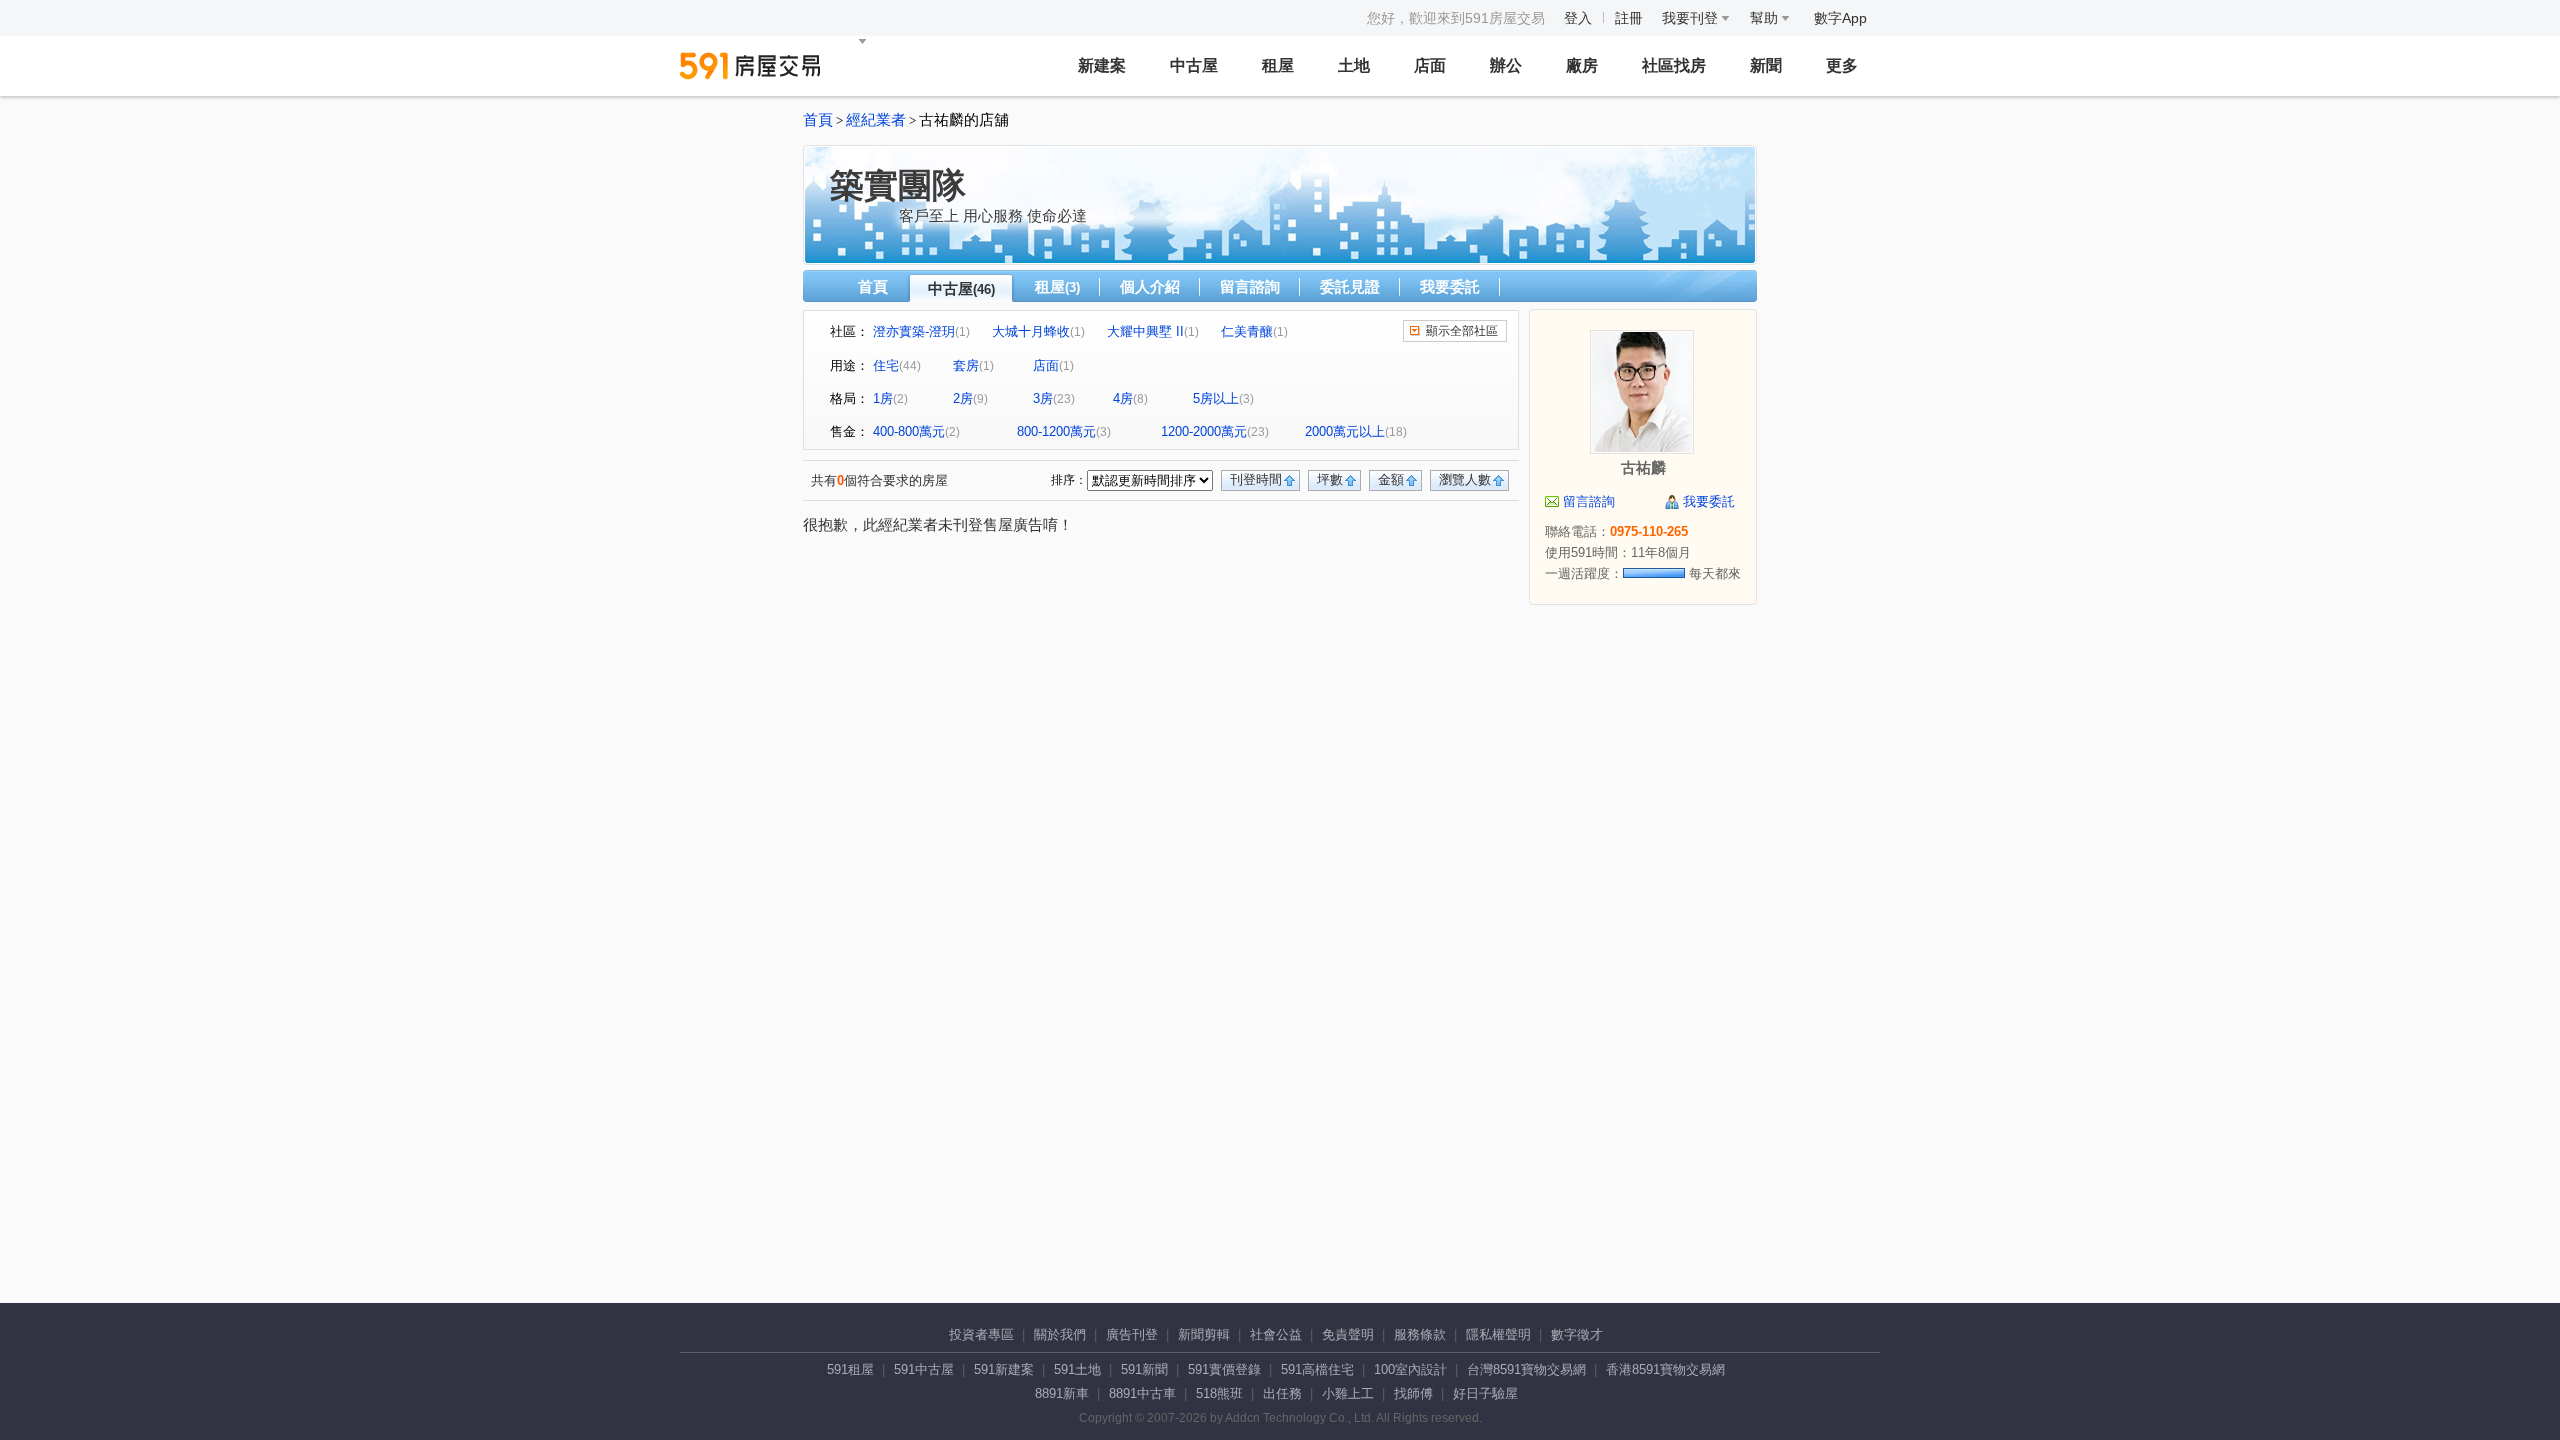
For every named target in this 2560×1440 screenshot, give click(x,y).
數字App (1840, 18)
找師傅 (1413, 1393)
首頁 (818, 120)
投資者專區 (981, 1334)
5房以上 (1216, 398)
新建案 (1102, 65)
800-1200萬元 (1056, 431)
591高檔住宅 (1317, 1369)
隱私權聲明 (1498, 1334)
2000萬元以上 (1345, 431)
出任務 (1282, 1393)
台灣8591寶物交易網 (1526, 1369)
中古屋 (1194, 65)
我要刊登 (1692, 18)
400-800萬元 (909, 431)
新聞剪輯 (1204, 1334)
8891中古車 (1142, 1393)
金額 (1391, 479)
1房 (883, 398)
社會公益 (1276, 1334)
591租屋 (850, 1369)
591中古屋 (924, 1369)
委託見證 (1350, 286)
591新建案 (1004, 1369)
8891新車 (1062, 1393)
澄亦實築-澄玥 (914, 331)
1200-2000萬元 (1204, 431)
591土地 (1077, 1369)
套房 (966, 365)
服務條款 (1420, 1334)
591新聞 (1144, 1369)
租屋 (1278, 65)
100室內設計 (1410, 1369)
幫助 (1766, 18)
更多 (1842, 65)
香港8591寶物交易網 (1665, 1369)
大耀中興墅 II (1145, 331)
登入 (1578, 18)
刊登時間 (1256, 479)
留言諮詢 (1250, 286)
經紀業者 (876, 120)
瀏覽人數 (1465, 479)
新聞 (1766, 65)
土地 (1354, 65)
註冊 (1629, 18)
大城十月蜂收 (1031, 331)
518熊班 (1219, 1393)
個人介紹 (1150, 286)
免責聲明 (1348, 1334)
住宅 (886, 365)
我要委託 (1450, 286)
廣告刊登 (1132, 1334)
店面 (1430, 65)
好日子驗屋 (1485, 1393)
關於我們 (1060, 1334)
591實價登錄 (1224, 1369)
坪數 (1330, 479)
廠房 (1582, 65)
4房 (1123, 398)
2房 (963, 398)
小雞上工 (1348, 1393)
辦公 (1506, 65)
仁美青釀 (1247, 331)
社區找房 (1674, 65)
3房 (1043, 398)
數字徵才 (1577, 1334)
